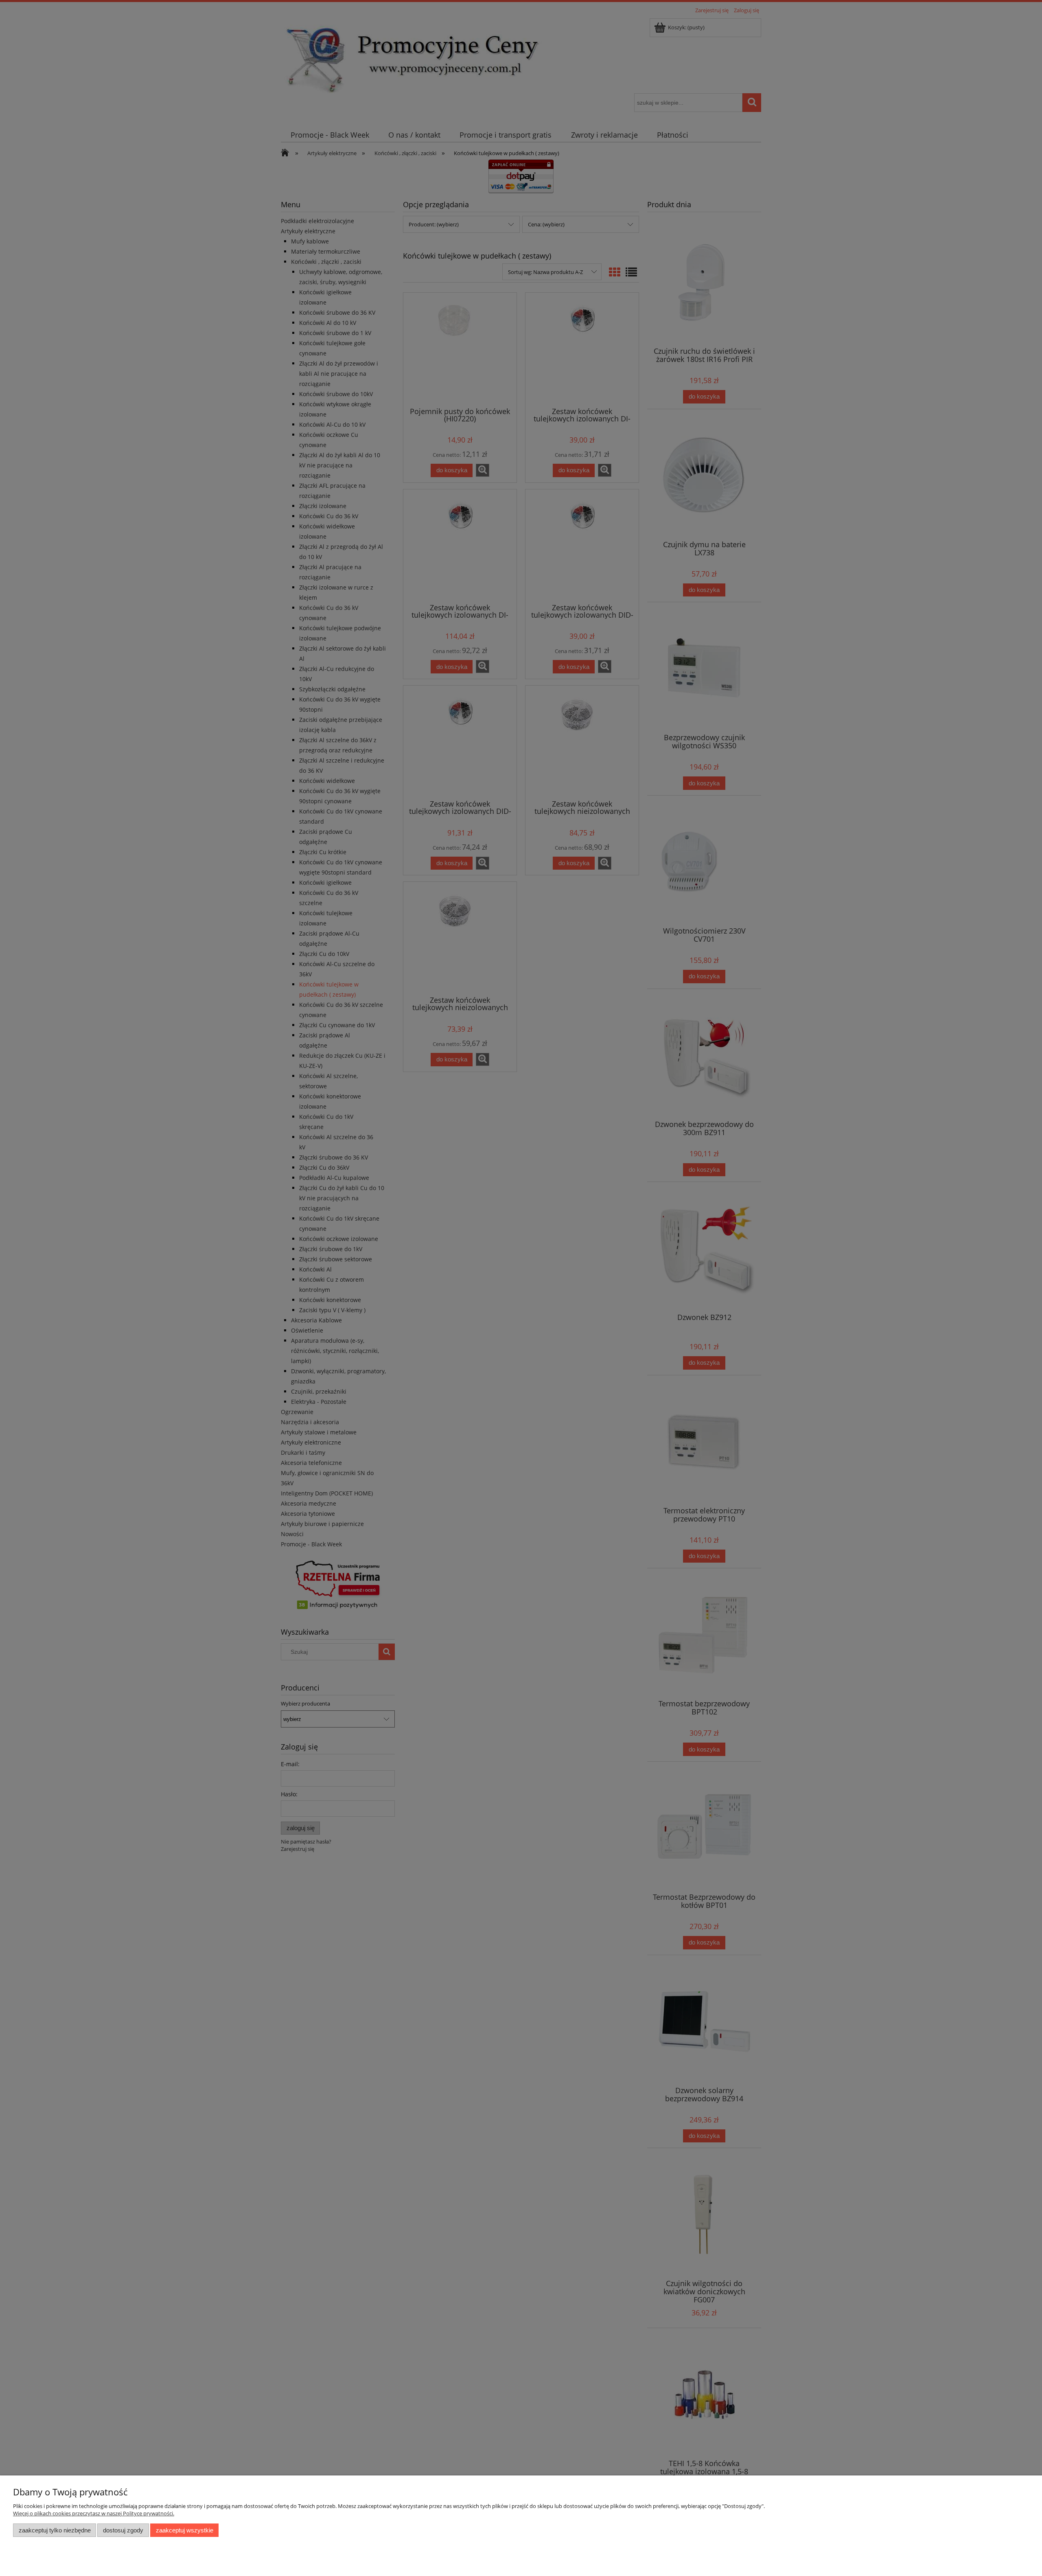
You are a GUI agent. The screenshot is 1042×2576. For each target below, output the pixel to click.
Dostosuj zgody (123, 2530)
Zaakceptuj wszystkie (185, 2530)
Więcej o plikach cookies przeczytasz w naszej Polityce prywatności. (94, 2513)
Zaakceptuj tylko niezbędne (55, 2530)
